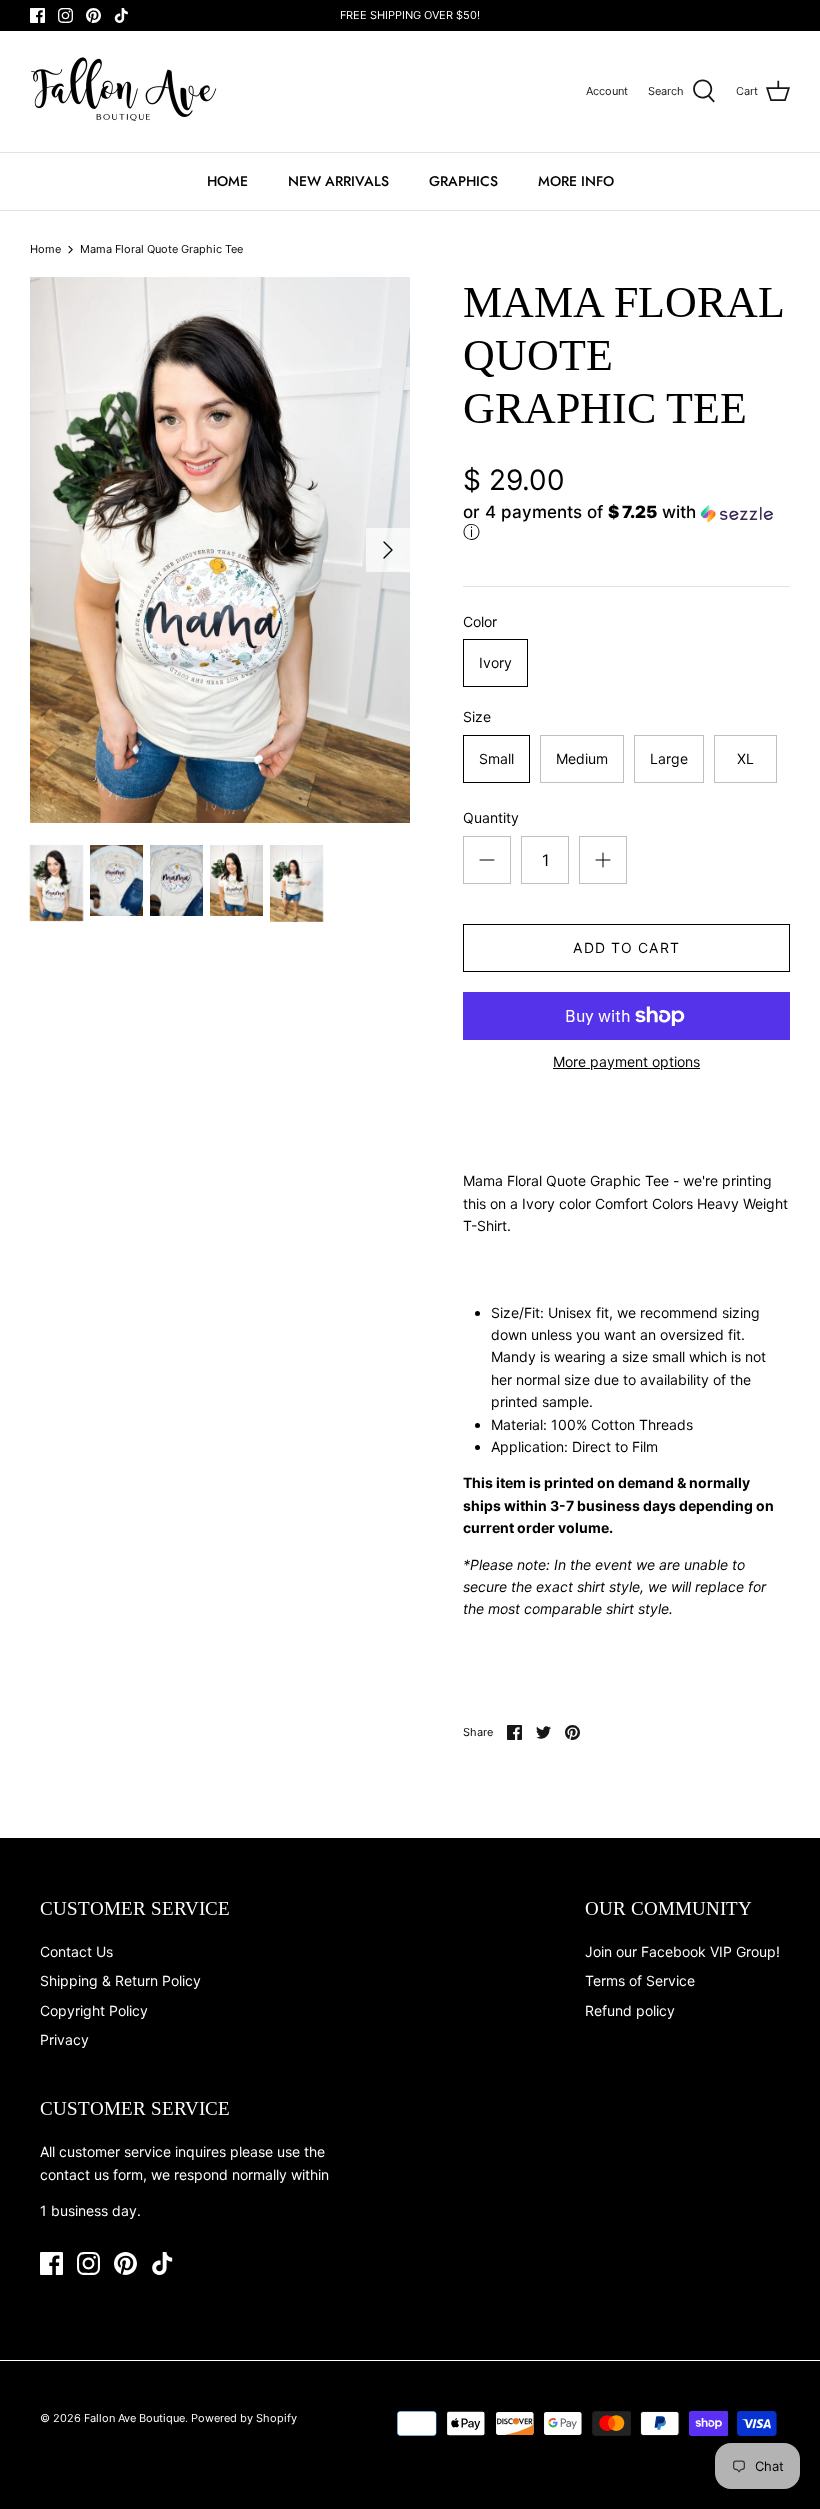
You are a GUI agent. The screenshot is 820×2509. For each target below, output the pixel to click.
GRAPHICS (463, 181)
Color (480, 621)
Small (496, 758)
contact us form (91, 2174)
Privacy (64, 2039)
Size (477, 716)
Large (669, 758)
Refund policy (630, 2010)
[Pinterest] (93, 15)
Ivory (495, 662)
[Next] (388, 550)
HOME (227, 181)
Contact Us (76, 1951)
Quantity (491, 817)
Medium (582, 758)
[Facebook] (37, 15)
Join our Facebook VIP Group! (682, 1951)
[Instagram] (65, 15)
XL (745, 758)
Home (45, 249)
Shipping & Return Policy (120, 1980)
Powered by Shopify (244, 2418)
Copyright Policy (94, 2010)
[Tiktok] (121, 15)
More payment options (626, 1062)
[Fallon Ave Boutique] (125, 91)
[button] (621, 523)
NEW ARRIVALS (338, 181)
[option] (220, 550)
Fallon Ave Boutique (134, 2418)
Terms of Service (640, 1980)
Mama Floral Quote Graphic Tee (161, 249)
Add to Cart (626, 947)
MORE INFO (576, 181)
